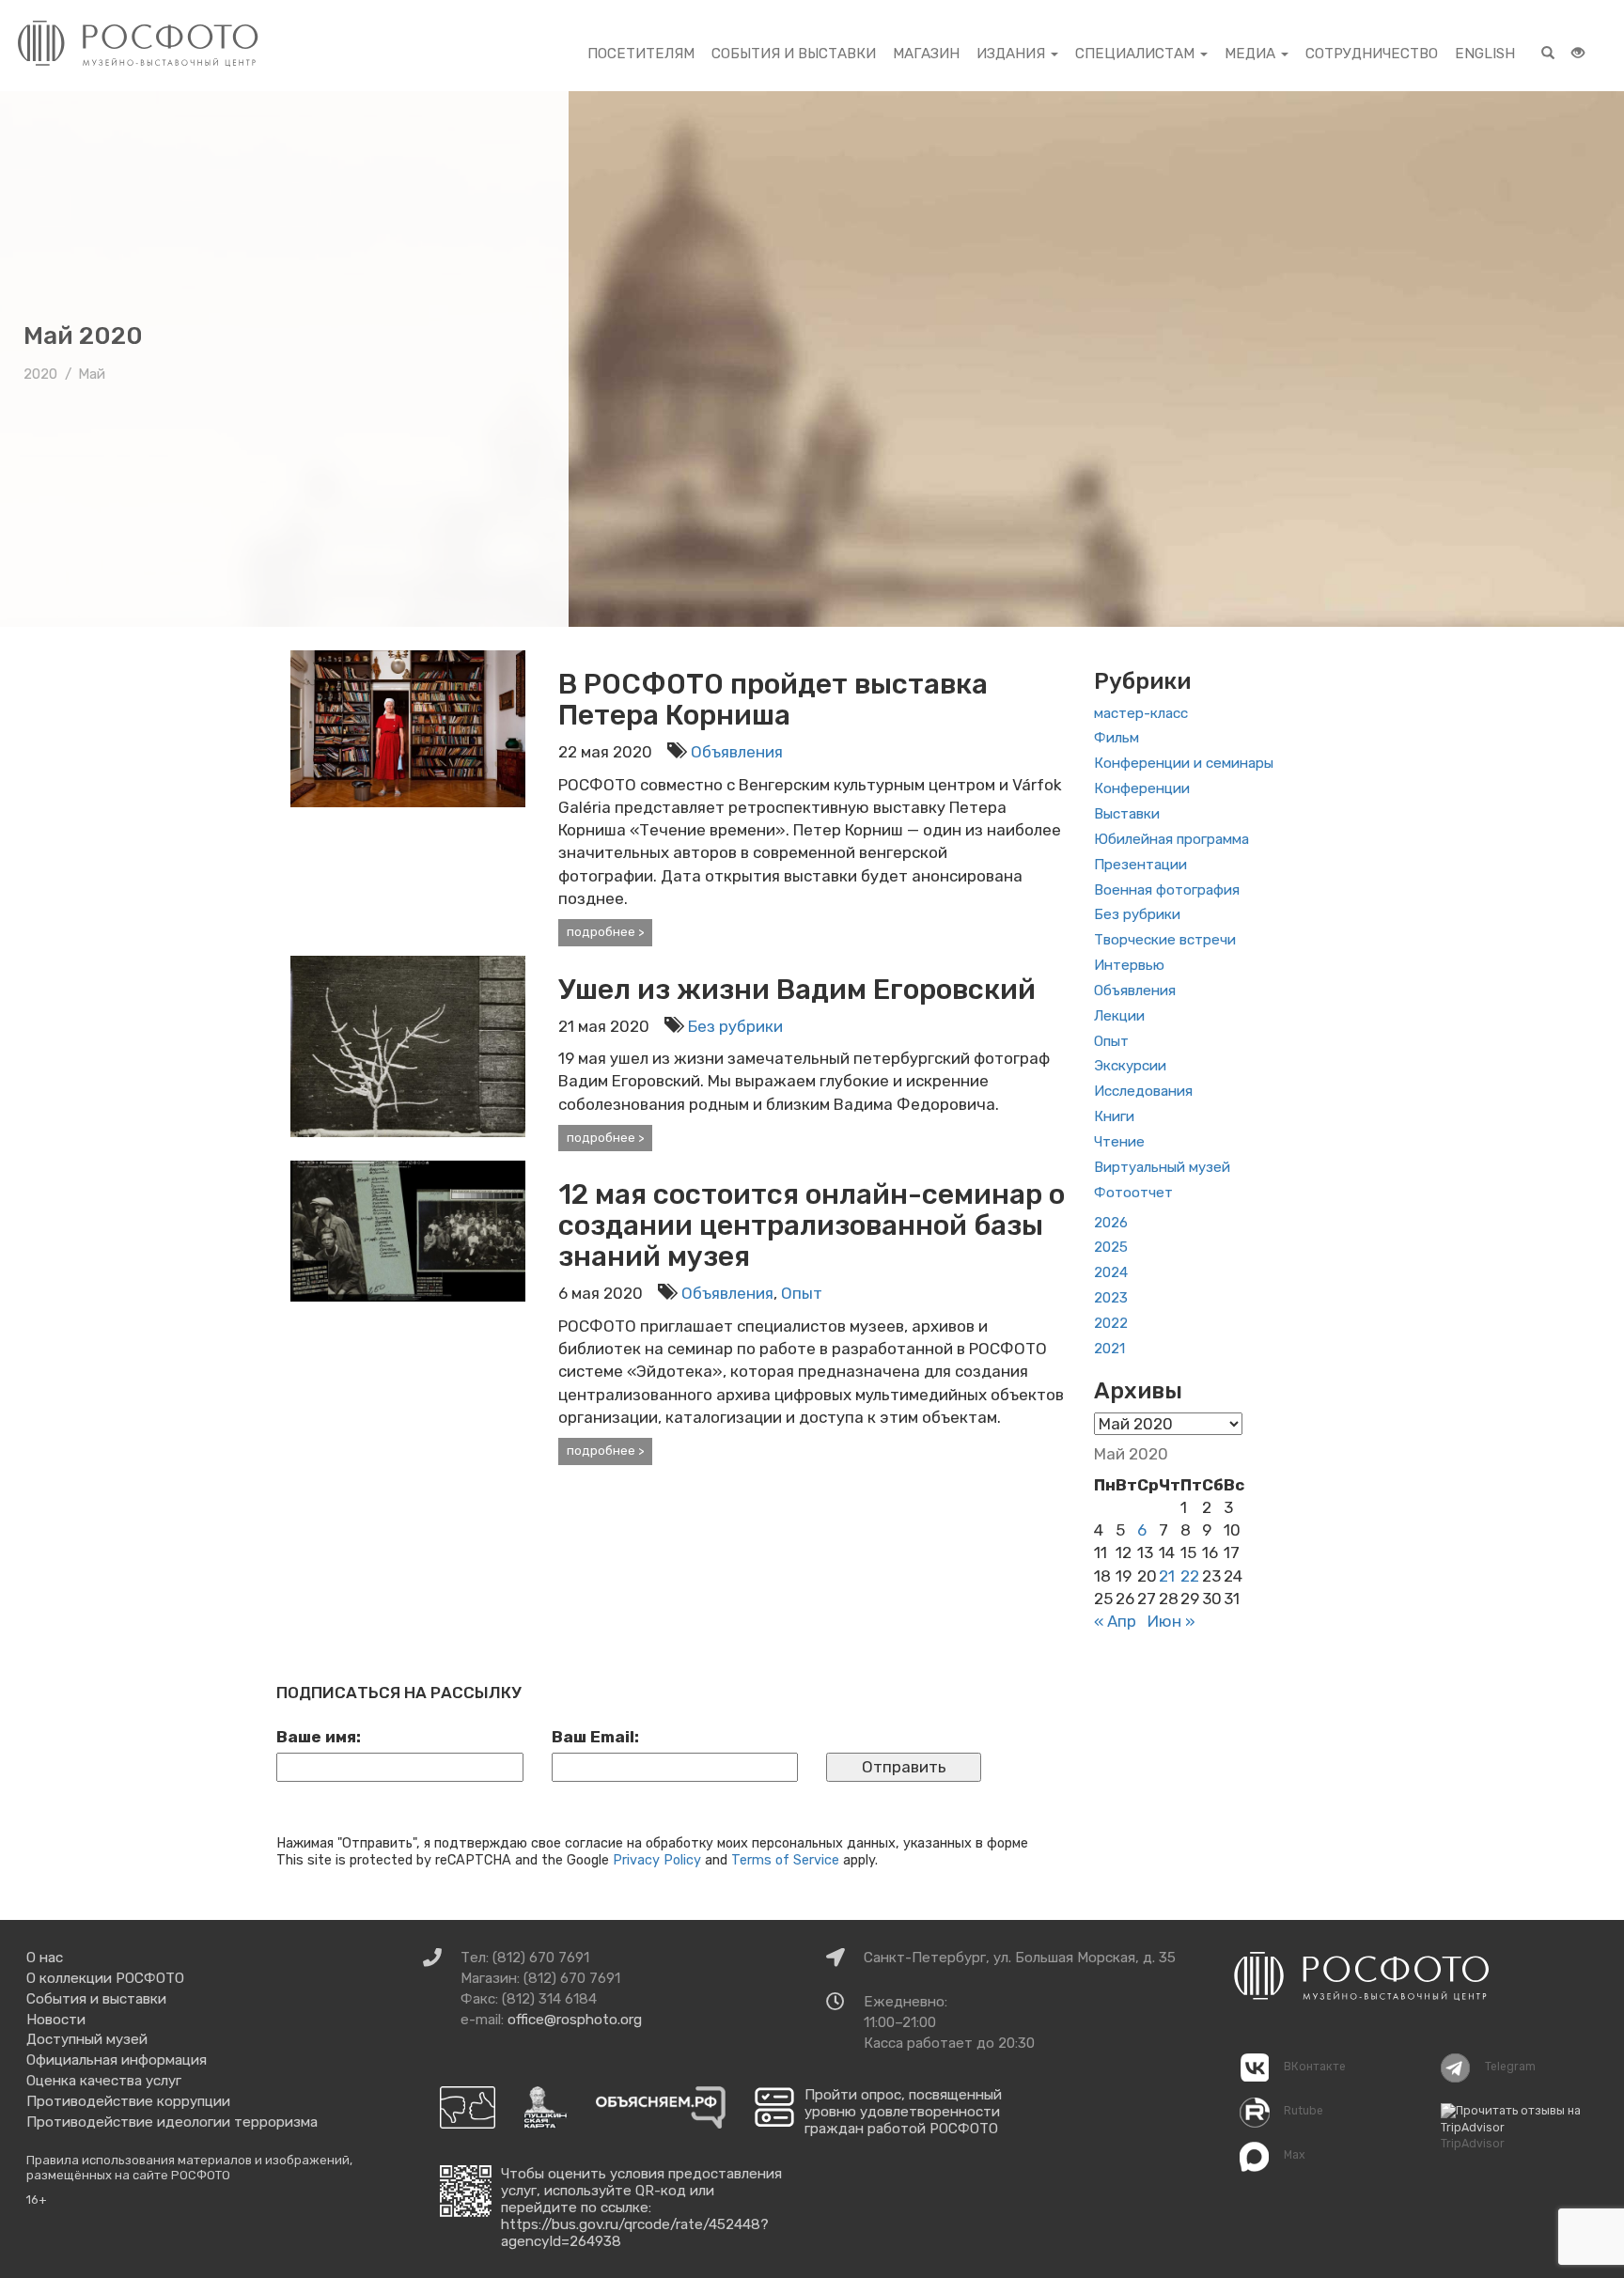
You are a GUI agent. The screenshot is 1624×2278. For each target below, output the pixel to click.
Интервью (1129, 965)
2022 (1111, 1323)
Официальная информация (117, 2060)
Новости (56, 2020)
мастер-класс (1141, 713)
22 (1190, 1576)
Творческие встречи (1165, 940)
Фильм (1116, 738)
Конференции (1142, 788)
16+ (37, 2200)
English (1485, 54)
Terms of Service (785, 1860)
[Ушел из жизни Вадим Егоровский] (408, 1045)
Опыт (802, 1293)
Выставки (1127, 814)
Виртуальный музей (1162, 1167)
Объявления (737, 752)
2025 (1111, 1247)
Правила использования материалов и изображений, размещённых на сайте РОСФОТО (189, 2168)
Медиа (1252, 54)
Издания (1013, 54)
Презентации (1140, 865)
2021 (1109, 1349)
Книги (1114, 1116)
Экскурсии (1130, 1066)
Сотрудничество (1372, 54)
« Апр (1115, 1621)
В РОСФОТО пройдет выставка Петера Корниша (773, 700)
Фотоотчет (1133, 1193)
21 (1167, 1576)
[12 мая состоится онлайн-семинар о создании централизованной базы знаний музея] (408, 1230)
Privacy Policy (657, 1860)
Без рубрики (735, 1026)
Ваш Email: (595, 1737)
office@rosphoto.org (575, 2020)
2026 (1111, 1223)
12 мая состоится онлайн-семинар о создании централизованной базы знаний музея (812, 1225)
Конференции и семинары (1184, 763)
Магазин (926, 54)
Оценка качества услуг (104, 2081)
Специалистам (1137, 54)
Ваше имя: (319, 1737)
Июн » (1171, 1621)
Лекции (1119, 1016)
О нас (45, 1958)
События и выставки (794, 54)
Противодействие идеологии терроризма (172, 2122)
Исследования (1143, 1091)
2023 (1111, 1298)
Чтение (1119, 1142)
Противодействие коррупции (128, 2101)
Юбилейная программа (1171, 839)
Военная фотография (1167, 890)
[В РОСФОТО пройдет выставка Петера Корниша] (408, 727)
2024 (1111, 1272)
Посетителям (641, 54)
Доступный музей (87, 2039)
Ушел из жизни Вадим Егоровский (797, 990)
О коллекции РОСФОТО (105, 1978)
